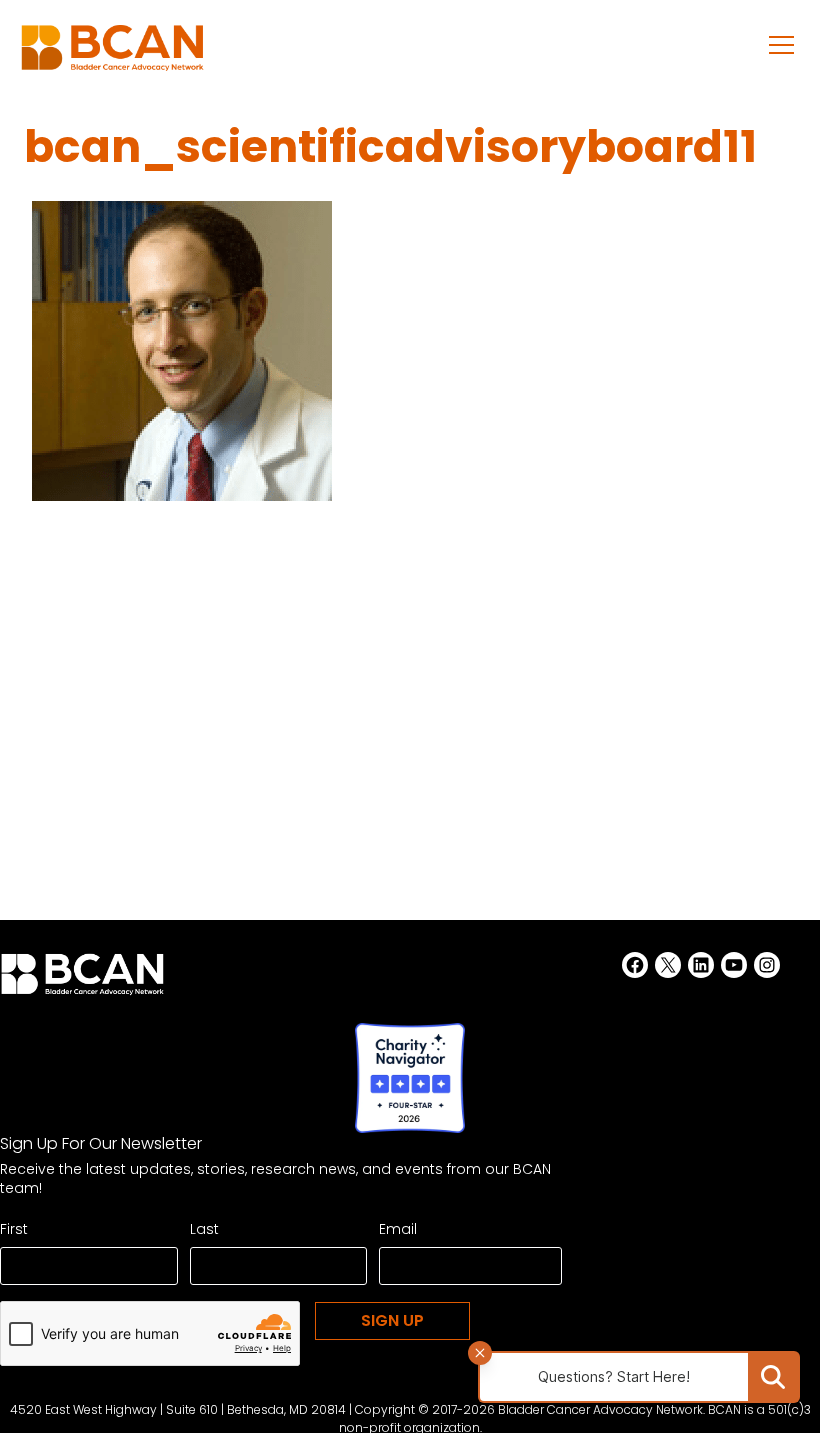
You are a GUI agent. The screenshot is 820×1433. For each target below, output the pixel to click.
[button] (782, 44)
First (14, 1229)
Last (204, 1229)
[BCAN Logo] (82, 980)
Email (398, 1229)
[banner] (112, 53)
